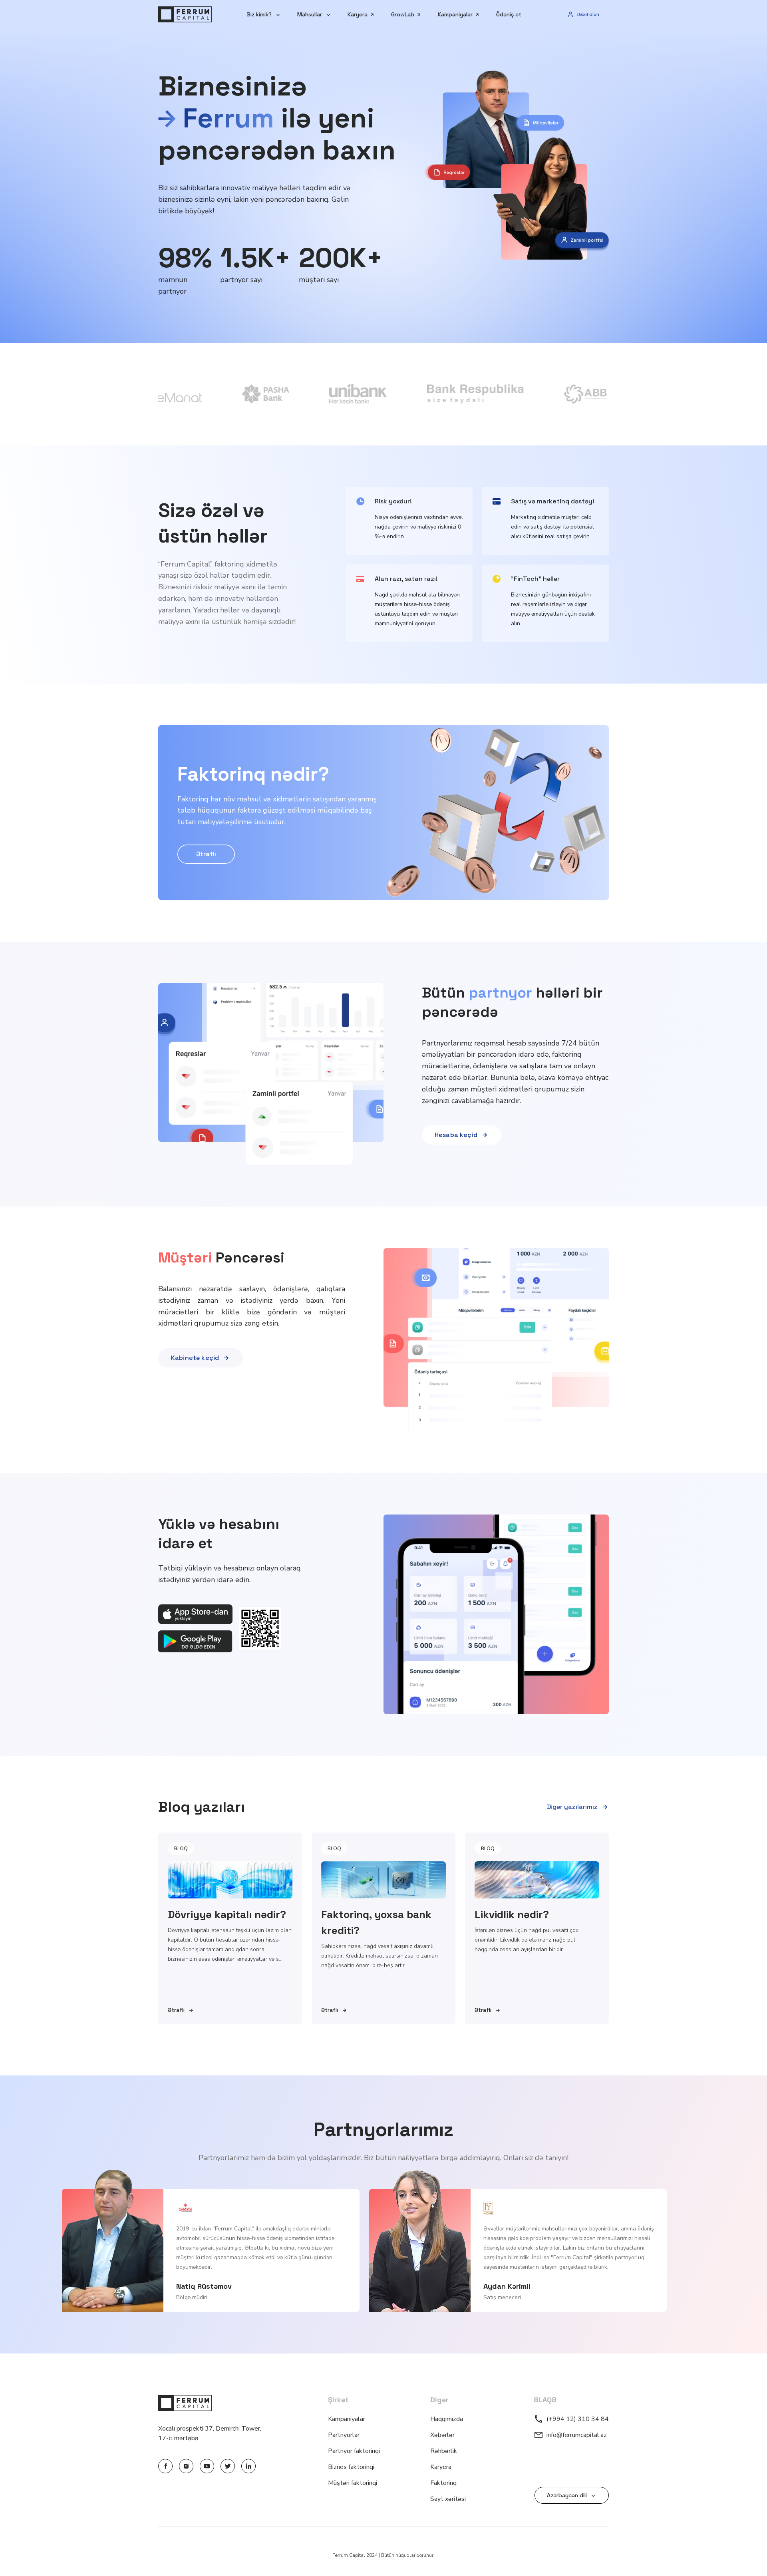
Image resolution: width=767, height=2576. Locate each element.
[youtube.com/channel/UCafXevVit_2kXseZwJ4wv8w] (207, 2466)
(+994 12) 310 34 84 (578, 2419)
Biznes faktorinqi (351, 2467)
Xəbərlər (442, 2435)
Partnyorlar (344, 2435)
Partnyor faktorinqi (354, 2451)
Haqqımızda (447, 2419)
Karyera (441, 2467)
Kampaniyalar (347, 2419)
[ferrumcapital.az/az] (185, 14)
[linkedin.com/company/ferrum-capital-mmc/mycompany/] (248, 2466)
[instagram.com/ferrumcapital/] (186, 2466)
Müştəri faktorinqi (353, 2483)
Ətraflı (206, 854)
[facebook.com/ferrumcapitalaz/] (165, 2466)
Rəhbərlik (444, 2451)
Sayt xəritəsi (448, 2499)
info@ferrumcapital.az (577, 2435)
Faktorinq (443, 2483)
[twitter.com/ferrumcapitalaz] (228, 2466)
